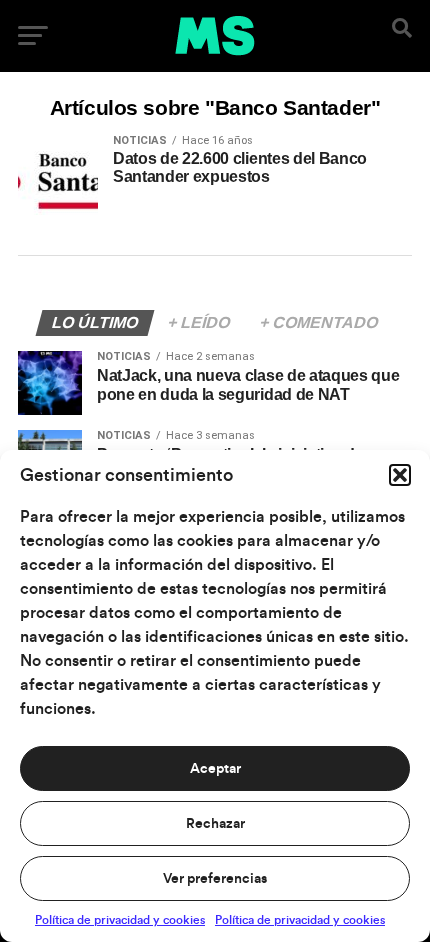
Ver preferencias (215, 879)
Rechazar (215, 824)
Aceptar (215, 769)
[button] (400, 475)
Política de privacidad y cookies (120, 920)
